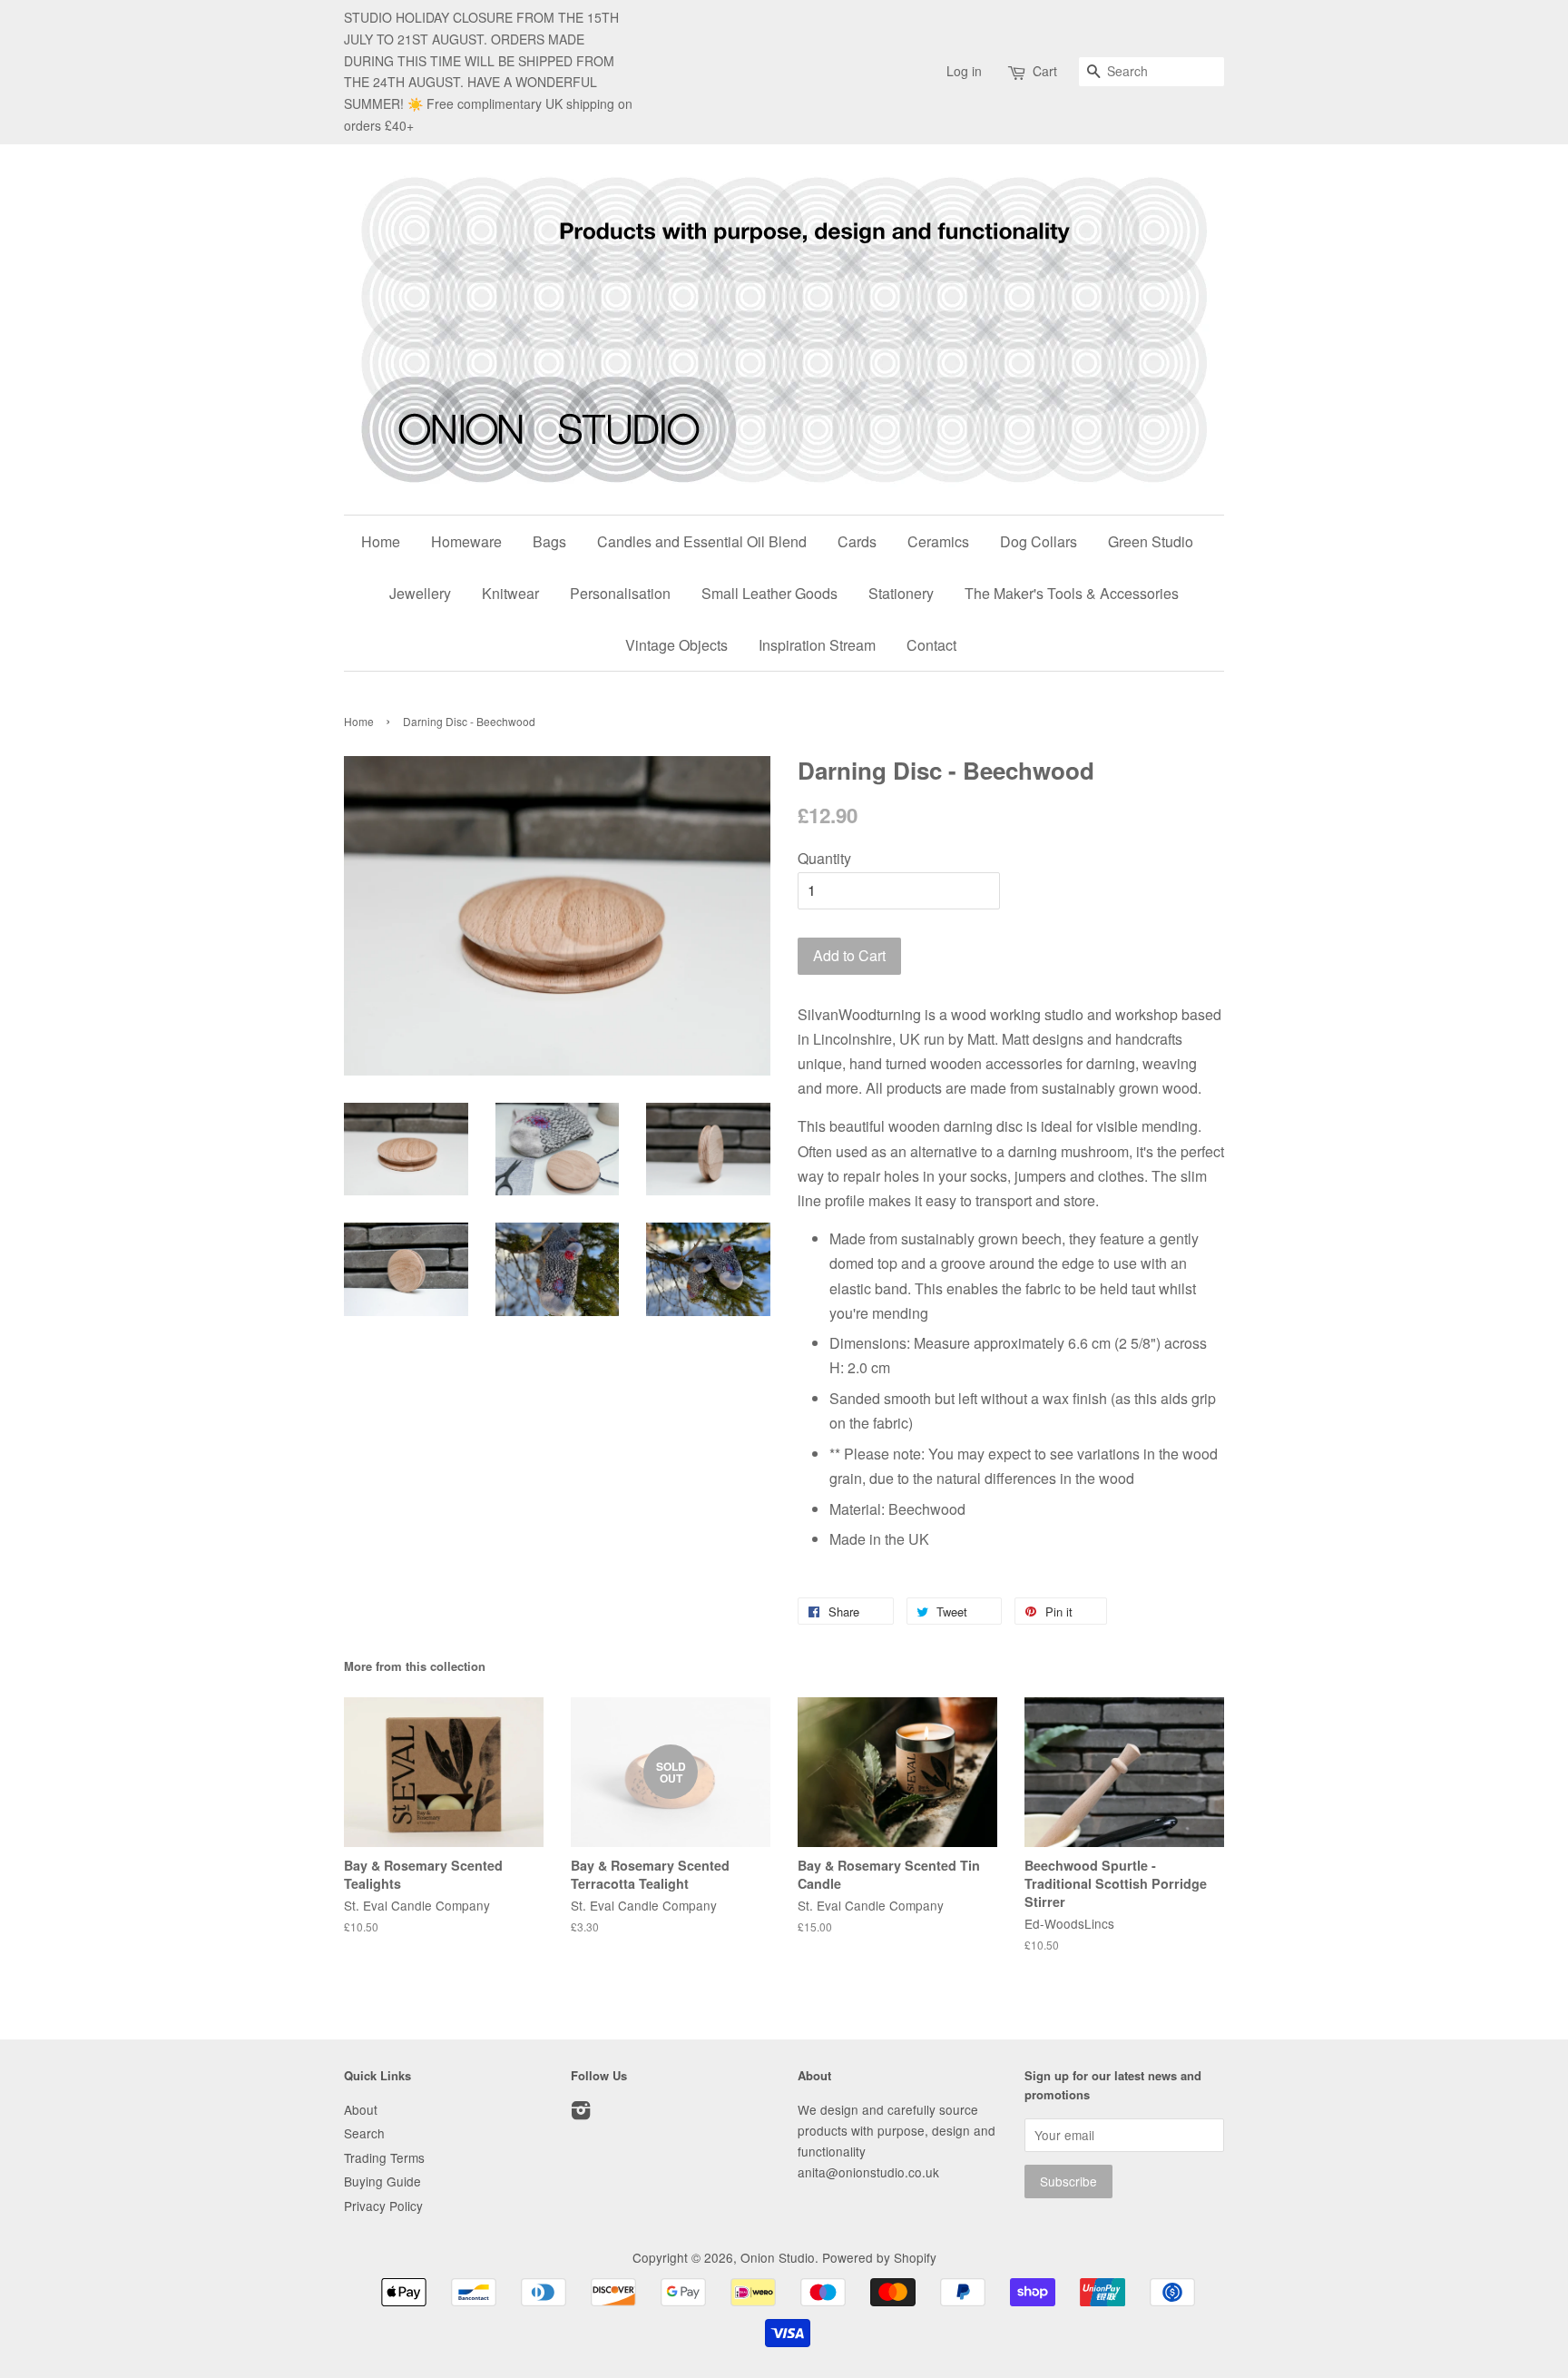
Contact (931, 645)
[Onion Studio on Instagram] (581, 2113)
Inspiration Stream (817, 645)
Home (381, 541)
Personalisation (620, 593)
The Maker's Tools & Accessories (1072, 593)
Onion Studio (778, 2257)
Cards (857, 541)
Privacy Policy (383, 2206)
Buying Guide (382, 2181)
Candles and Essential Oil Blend (702, 541)
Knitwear (510, 593)
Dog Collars (1039, 541)
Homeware (466, 541)
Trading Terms (384, 2157)
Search (364, 2133)
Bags (549, 541)
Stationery (901, 593)
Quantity (824, 858)
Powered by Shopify (879, 2257)
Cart (1045, 71)
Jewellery (420, 593)
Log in (964, 71)
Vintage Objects (676, 645)
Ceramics (938, 541)
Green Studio (1151, 541)
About (361, 2109)
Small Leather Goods (769, 593)
